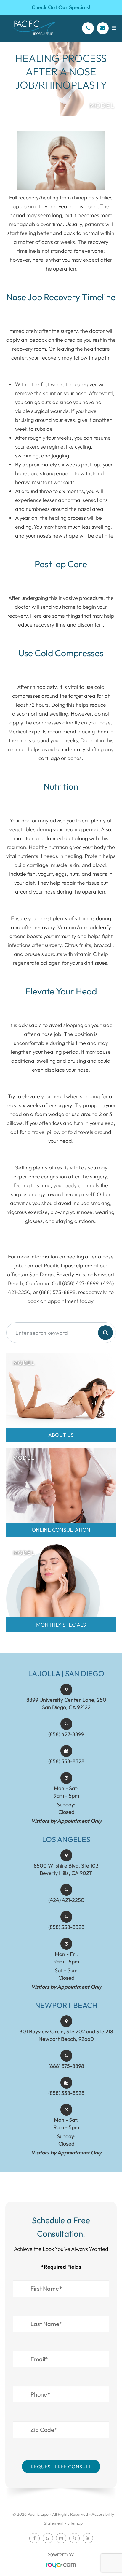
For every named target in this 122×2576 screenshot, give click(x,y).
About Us (61, 1435)
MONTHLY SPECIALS (61, 1625)
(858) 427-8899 (66, 1734)
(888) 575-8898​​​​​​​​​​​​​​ (66, 2066)
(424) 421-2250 (66, 1900)
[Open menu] (114, 28)
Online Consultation (61, 1530)
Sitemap (75, 2523)
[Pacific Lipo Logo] (33, 28)
